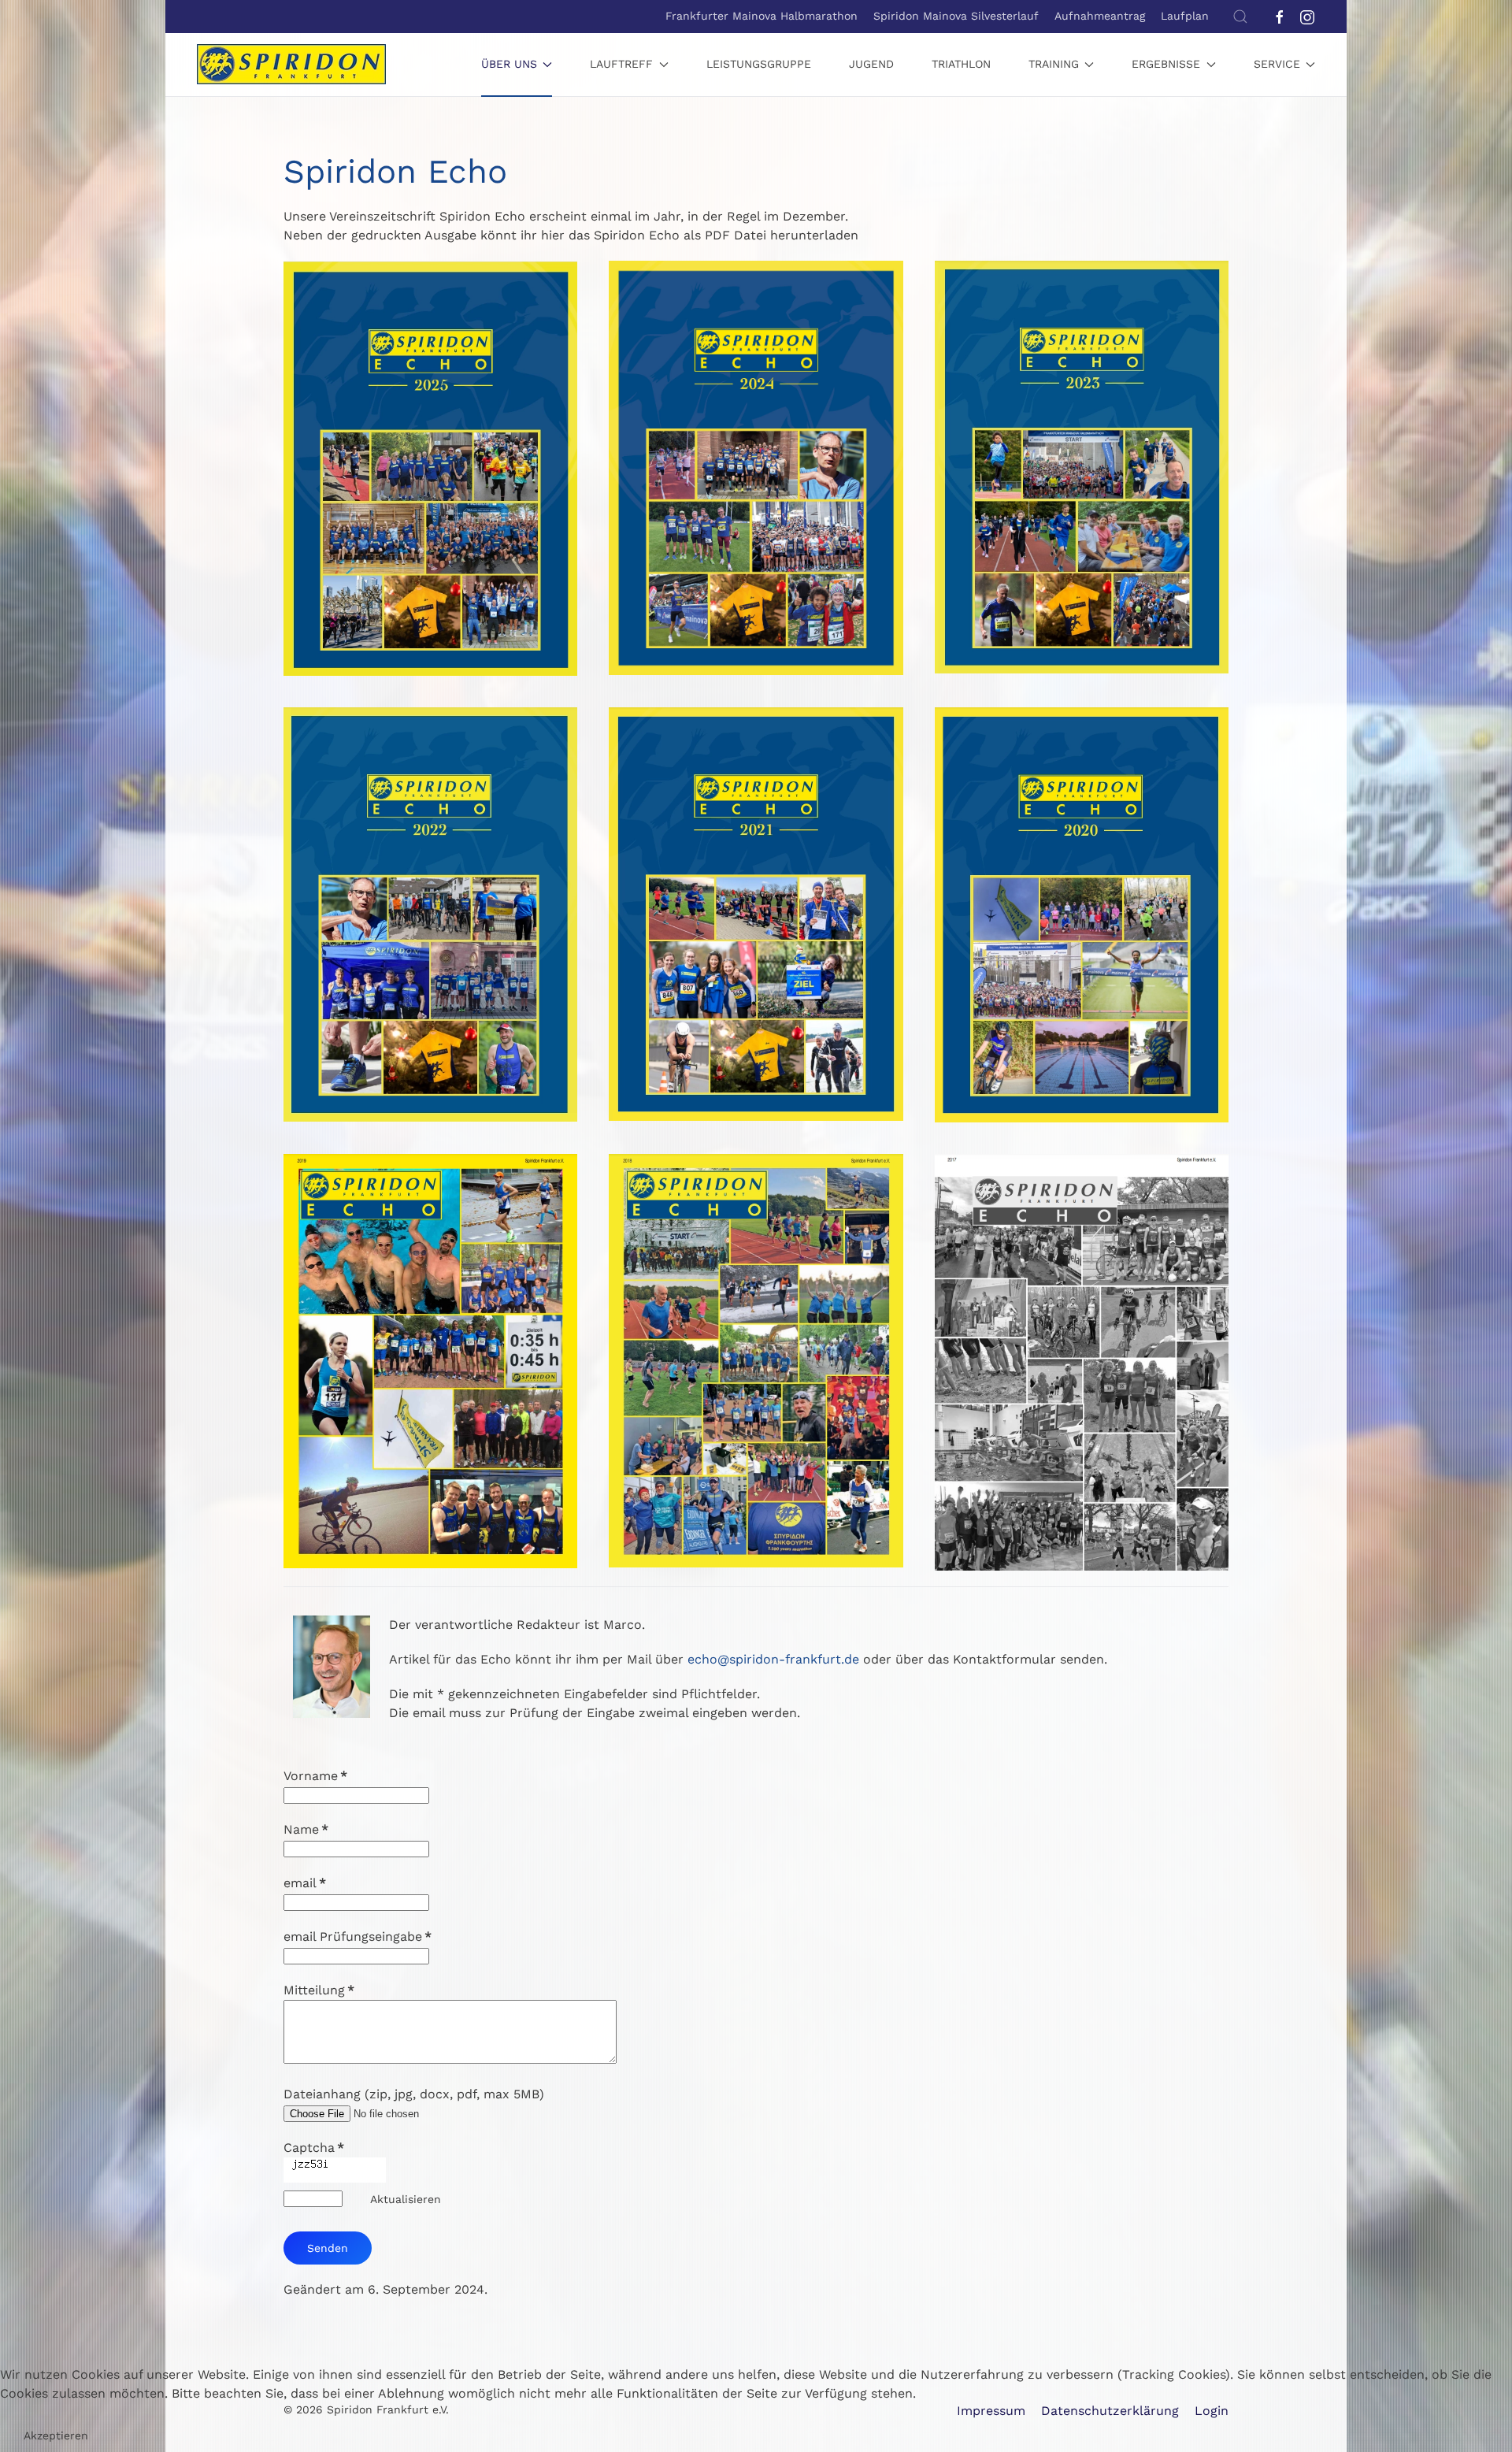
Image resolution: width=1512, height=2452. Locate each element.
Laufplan (1185, 16)
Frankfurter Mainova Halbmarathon (762, 16)
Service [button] (1277, 64)
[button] (1240, 17)
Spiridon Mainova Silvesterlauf (956, 16)
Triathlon (961, 64)
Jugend (871, 64)
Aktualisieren (406, 2199)
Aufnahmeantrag (1100, 16)
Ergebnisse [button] (1166, 64)
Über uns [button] (509, 64)
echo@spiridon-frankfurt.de (773, 1659)
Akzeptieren (56, 2435)
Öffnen (430, 489)
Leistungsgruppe (759, 64)
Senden (328, 2248)
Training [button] (1054, 64)
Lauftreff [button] (621, 64)
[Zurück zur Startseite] (291, 65)
